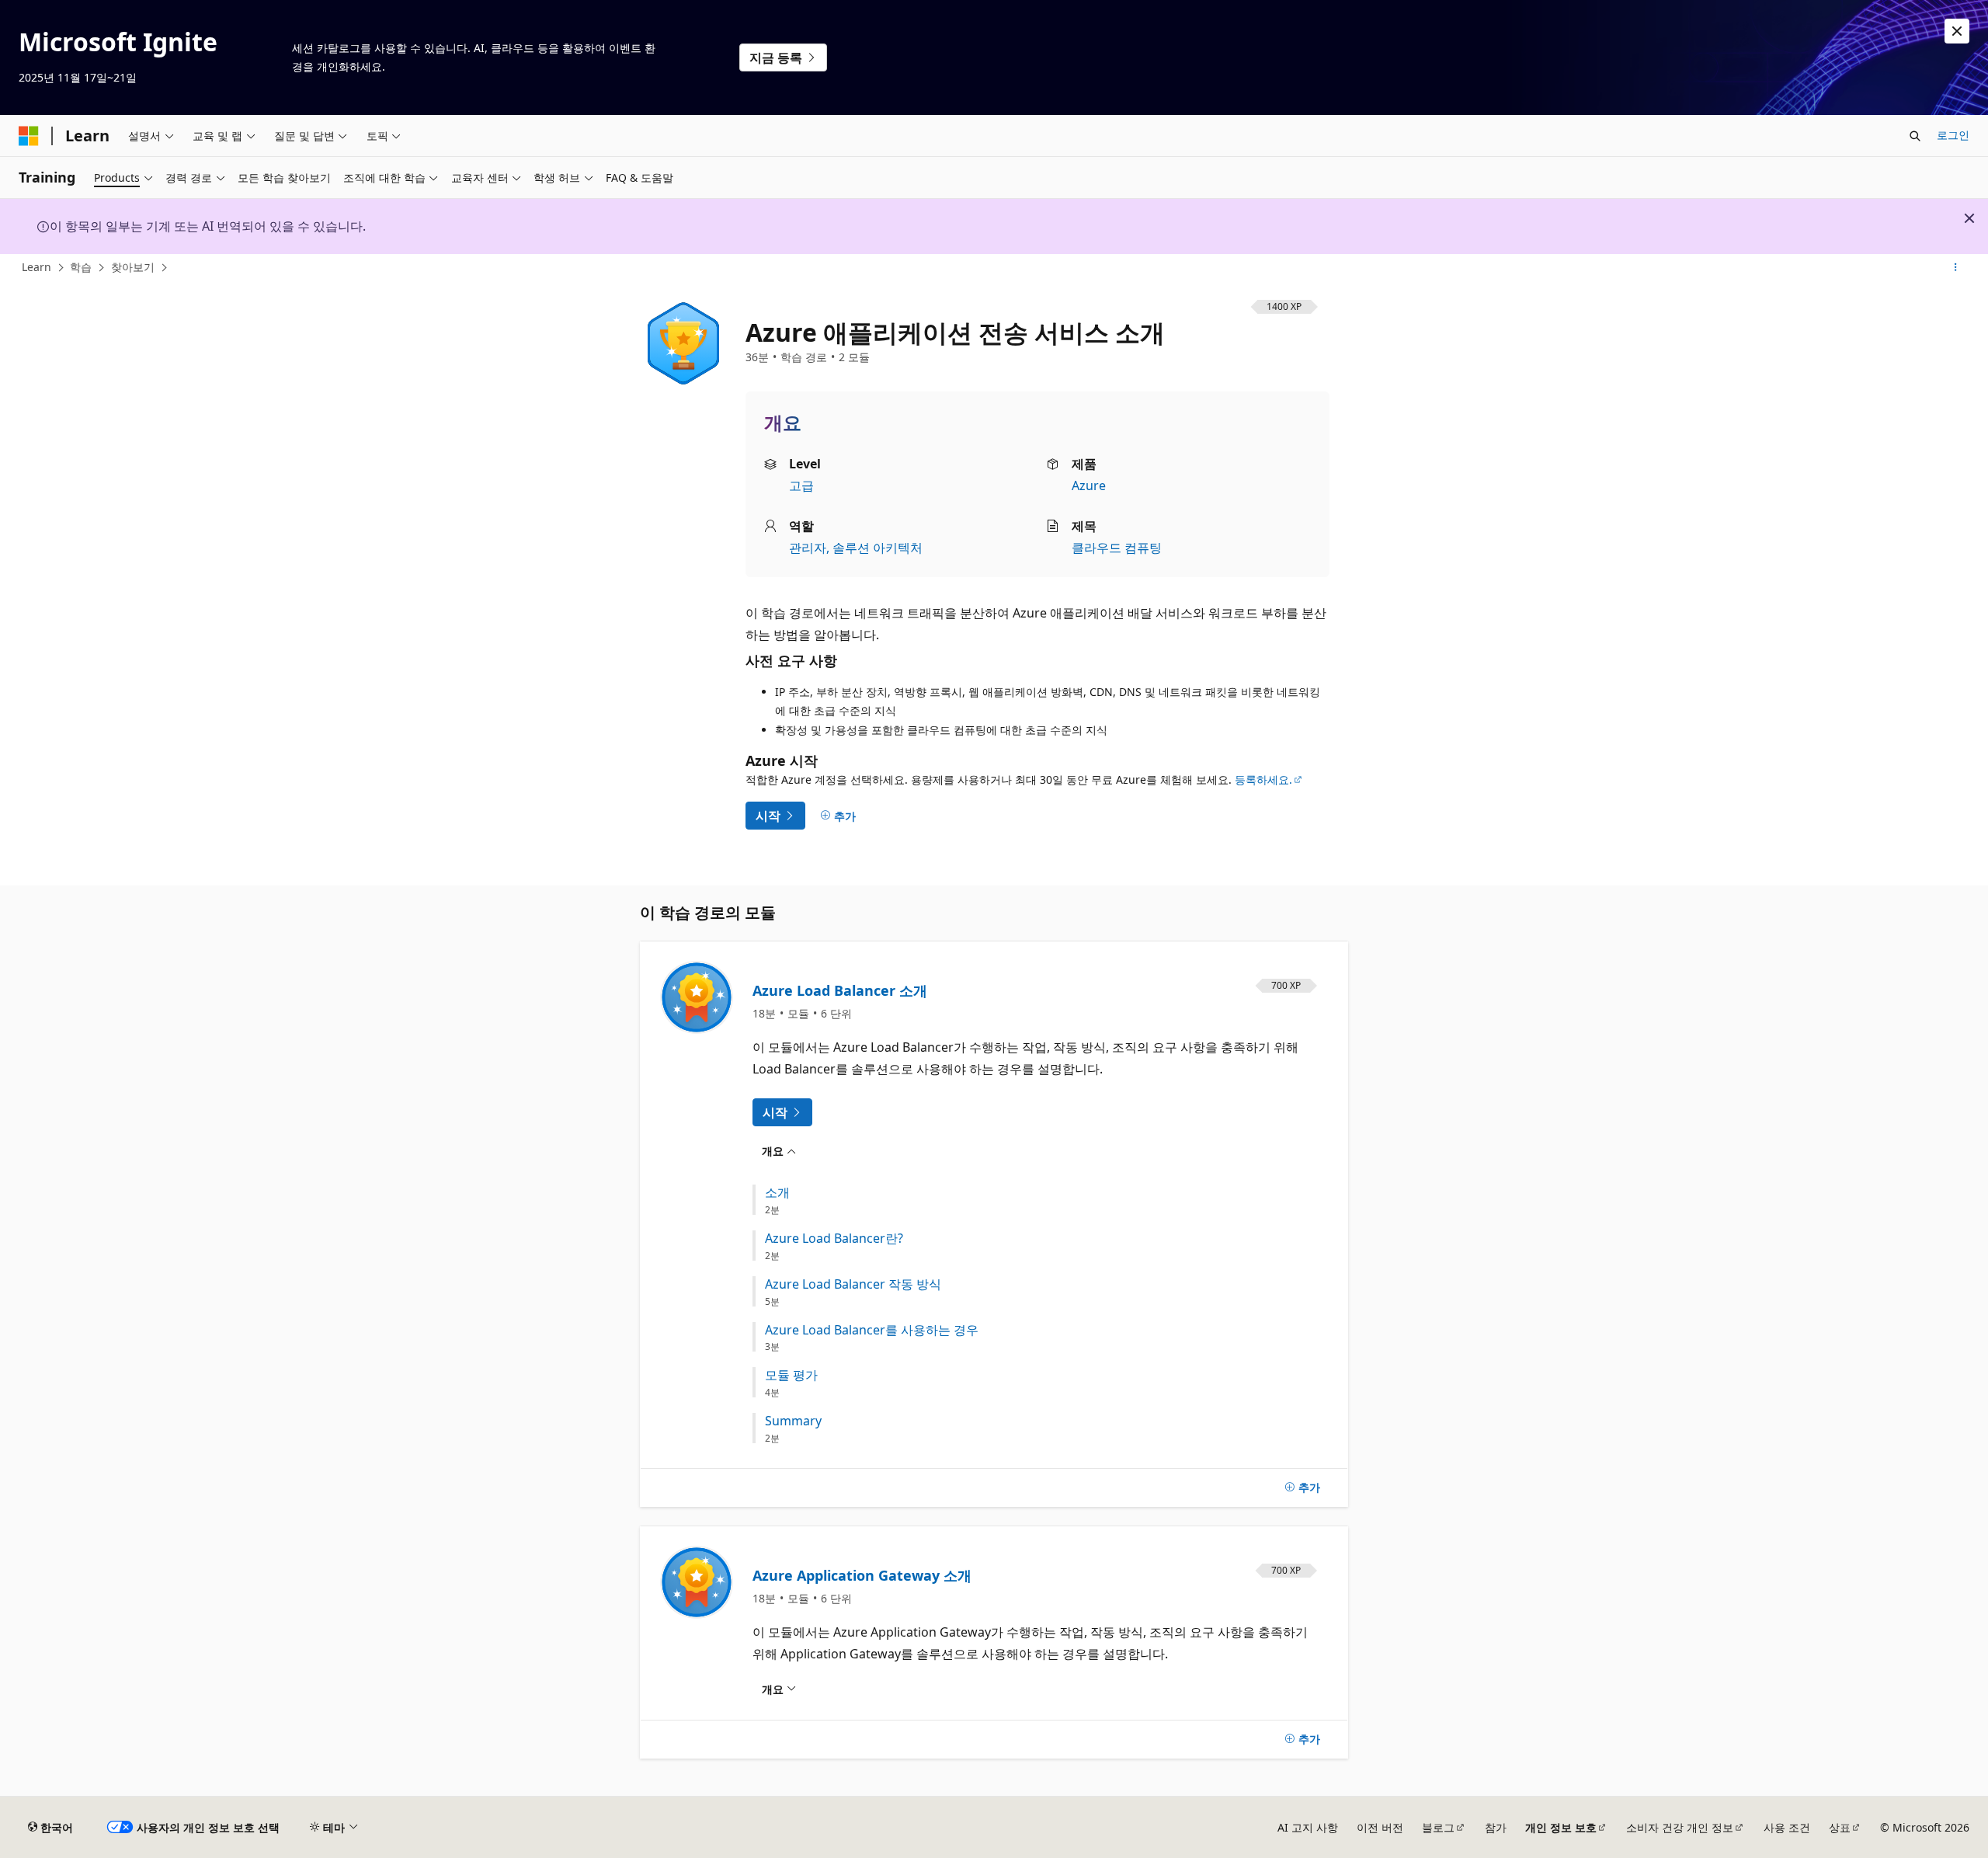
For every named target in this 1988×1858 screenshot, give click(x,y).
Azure (1089, 485)
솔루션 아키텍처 (878, 548)
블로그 (1438, 1827)
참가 (1496, 1827)
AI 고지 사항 (1308, 1827)
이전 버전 (1380, 1827)
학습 (81, 267)
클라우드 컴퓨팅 (1117, 548)
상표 (1840, 1827)
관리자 (808, 548)
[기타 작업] (1956, 268)
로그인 (1953, 135)
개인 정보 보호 (1561, 1827)
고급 (801, 485)
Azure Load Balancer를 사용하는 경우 (872, 1330)
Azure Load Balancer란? (834, 1239)
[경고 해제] (1957, 31)
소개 (777, 1193)
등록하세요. (1263, 779)
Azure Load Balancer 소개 (840, 990)
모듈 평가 (791, 1375)
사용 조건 (1787, 1827)
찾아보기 (133, 267)
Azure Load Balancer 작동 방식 (853, 1284)
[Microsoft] (29, 136)
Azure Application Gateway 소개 (862, 1575)
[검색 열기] (1915, 136)
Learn (36, 267)
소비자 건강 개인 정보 (1680, 1827)
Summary (793, 1421)
